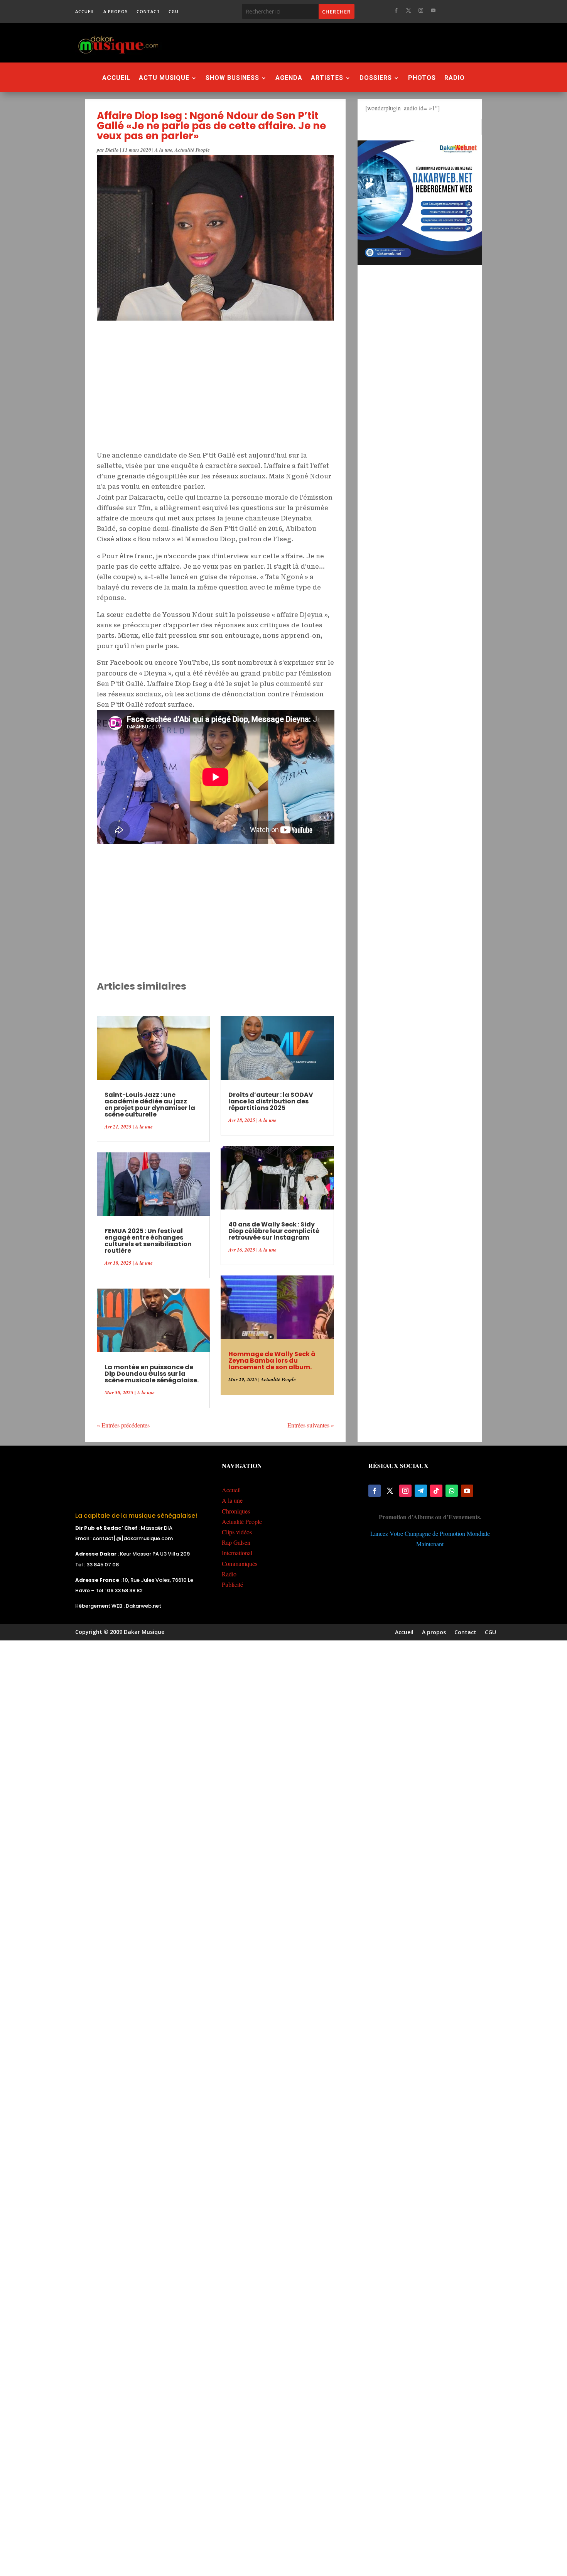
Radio (455, 78)
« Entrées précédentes (123, 1425)
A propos (116, 12)
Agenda (289, 78)
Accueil (85, 12)
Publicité (232, 1584)
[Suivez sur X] (408, 10)
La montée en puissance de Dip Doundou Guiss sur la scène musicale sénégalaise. (152, 1374)
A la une (164, 150)
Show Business (232, 78)
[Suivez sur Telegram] (421, 1491)
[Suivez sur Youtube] (433, 10)
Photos (422, 78)
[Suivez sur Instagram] (421, 10)
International (237, 1553)
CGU (174, 12)
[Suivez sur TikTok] (436, 1491)
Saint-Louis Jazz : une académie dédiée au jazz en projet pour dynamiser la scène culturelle (150, 1105)
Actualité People (192, 150)
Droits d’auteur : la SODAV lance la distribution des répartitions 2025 (271, 1101)
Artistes (327, 78)
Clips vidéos (237, 1532)
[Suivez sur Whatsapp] (452, 1491)
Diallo (112, 150)
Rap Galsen (236, 1542)
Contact (148, 12)
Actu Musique (164, 78)
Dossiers (376, 78)
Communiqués (240, 1563)
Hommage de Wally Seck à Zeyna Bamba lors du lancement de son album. (272, 1361)
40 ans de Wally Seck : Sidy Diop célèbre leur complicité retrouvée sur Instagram (274, 1231)
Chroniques (236, 1511)
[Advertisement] (326, 42)
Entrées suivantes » (311, 1425)
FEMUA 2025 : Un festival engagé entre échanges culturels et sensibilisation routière (148, 1241)
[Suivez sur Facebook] (396, 10)
